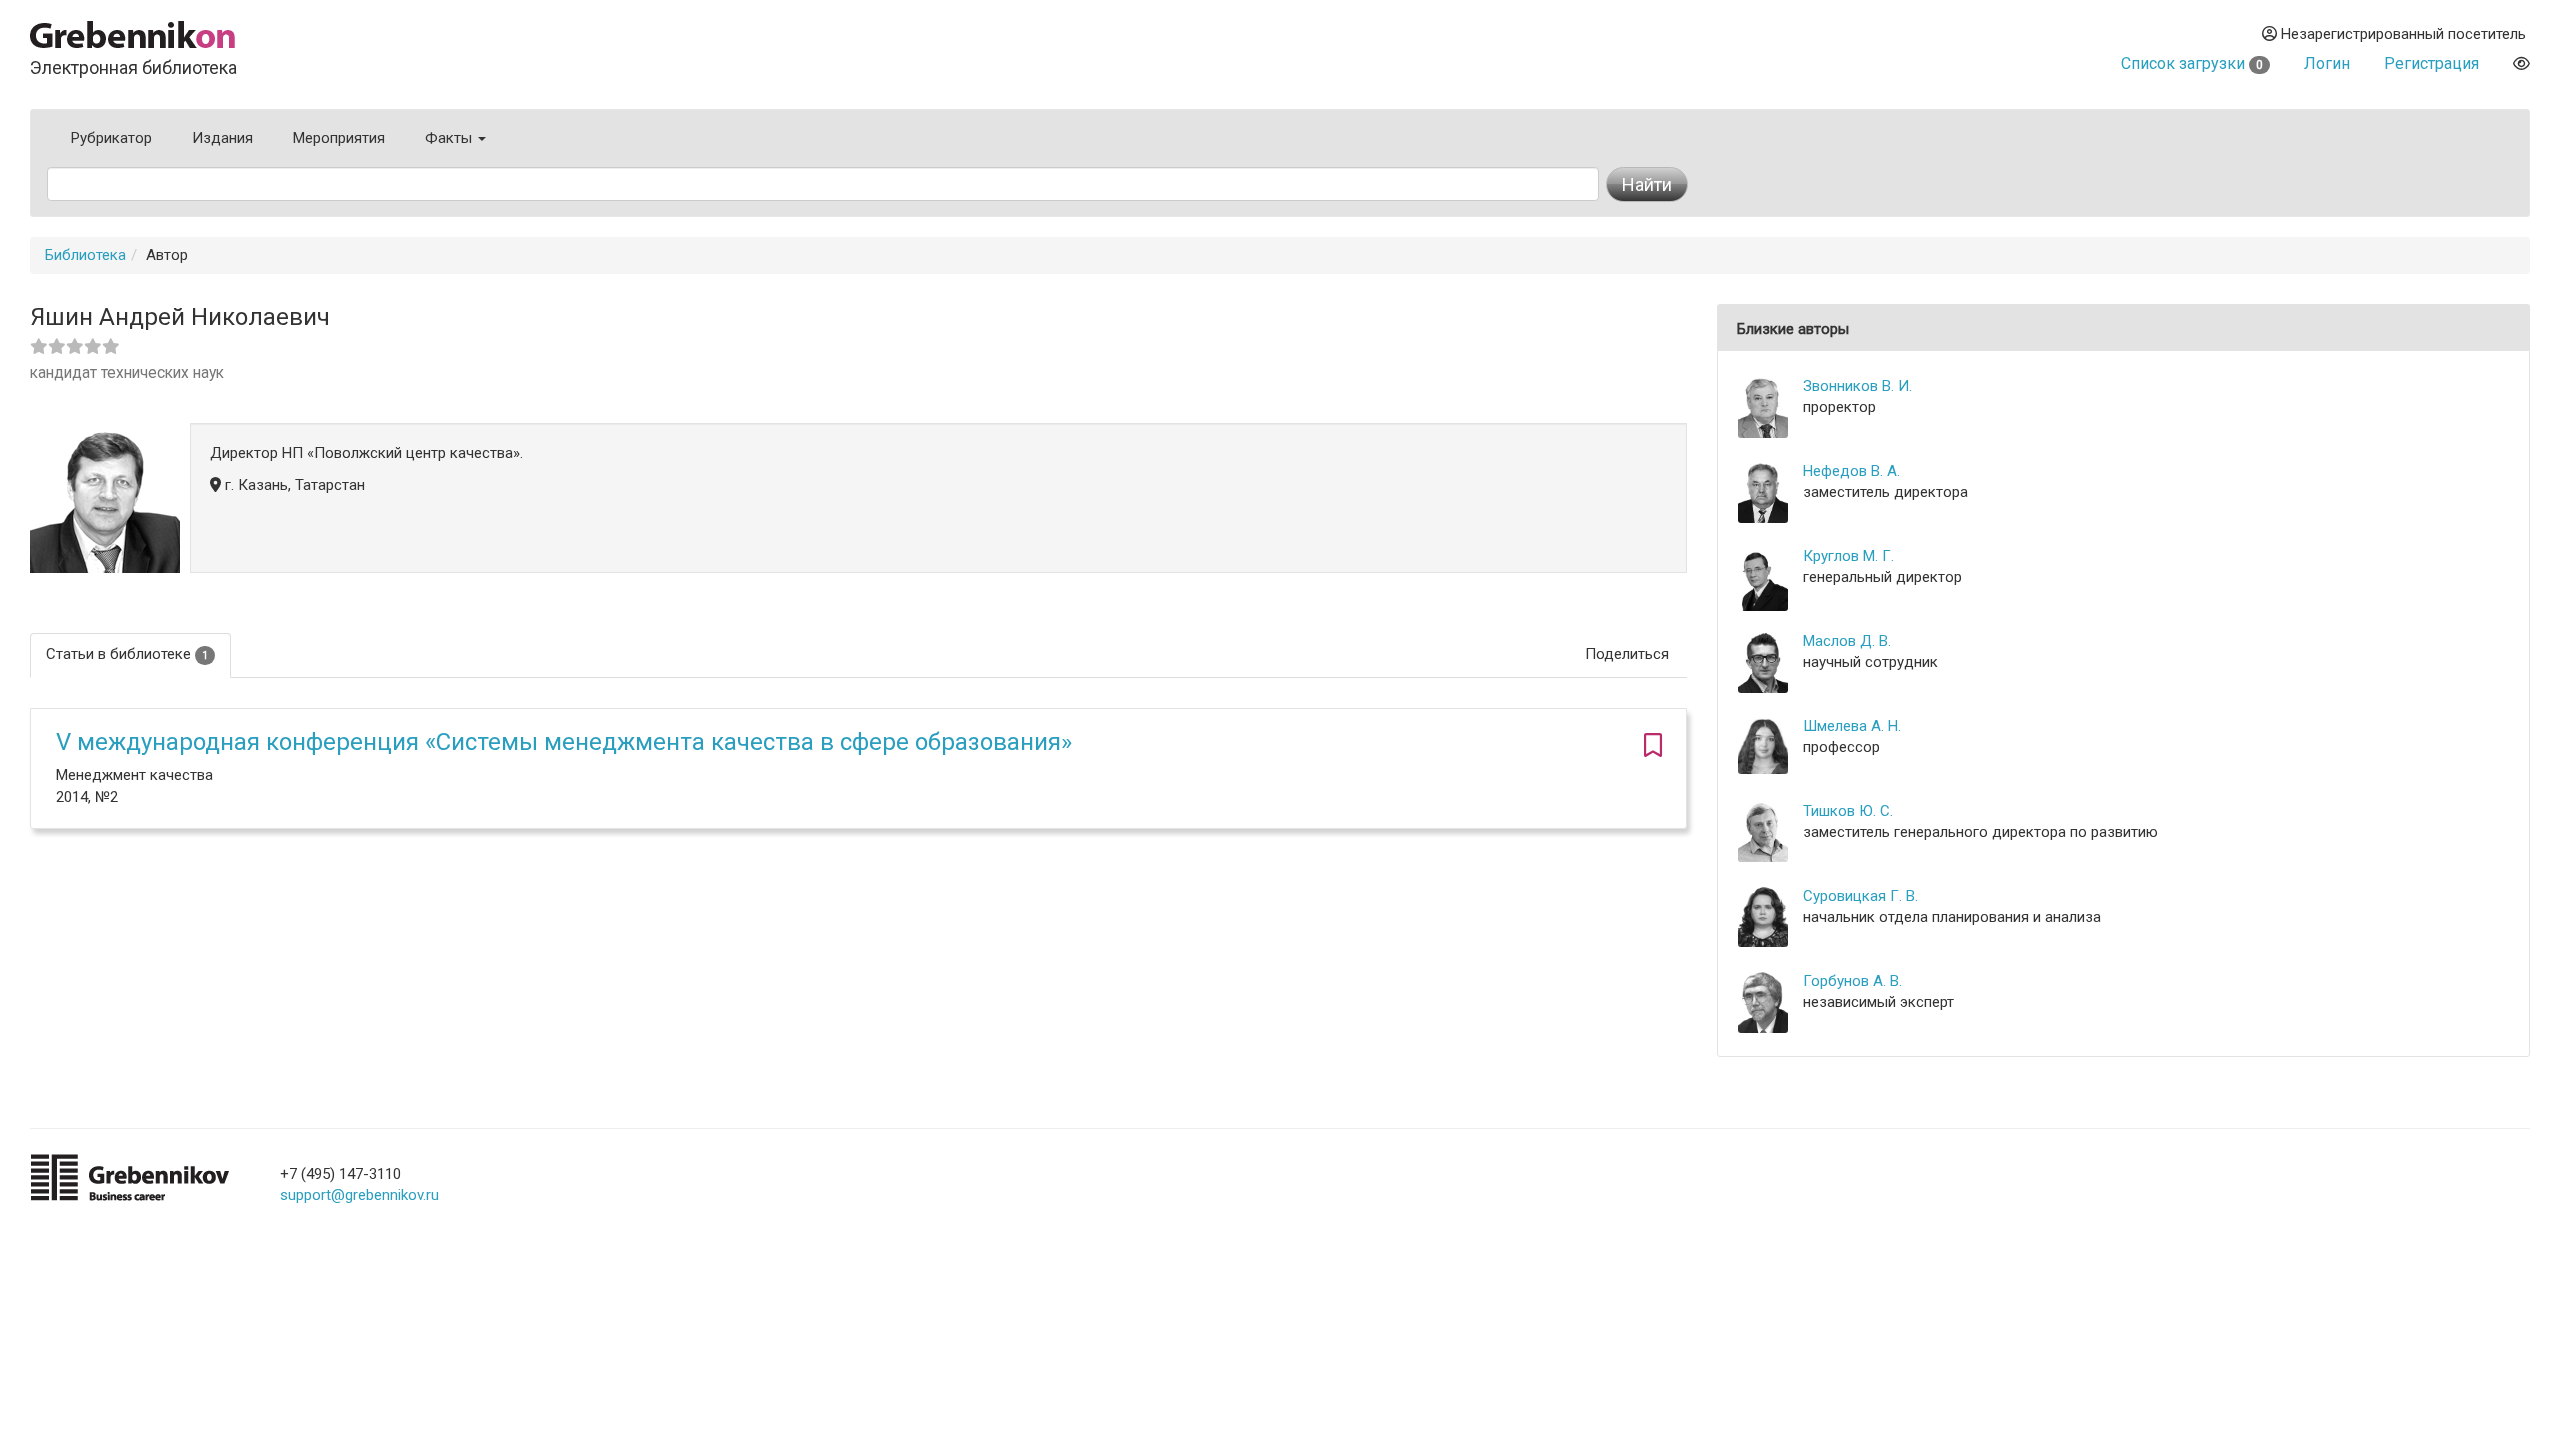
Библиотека (85, 255)
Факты (450, 138)
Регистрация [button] (2431, 63)
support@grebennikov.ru (359, 1195)
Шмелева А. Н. (1852, 726)
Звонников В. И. (1857, 386)
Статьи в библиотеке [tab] (127, 654)
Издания (222, 138)
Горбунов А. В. (1852, 981)
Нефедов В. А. (1851, 471)
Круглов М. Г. (1848, 556)
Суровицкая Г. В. (1860, 896)
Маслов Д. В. (1847, 641)
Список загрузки (2192, 63)
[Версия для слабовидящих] (2521, 63)
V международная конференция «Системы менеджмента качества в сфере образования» (564, 742)
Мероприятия (339, 138)
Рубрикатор (111, 138)
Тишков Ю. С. (1848, 811)
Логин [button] (2327, 63)
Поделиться (1627, 654)
